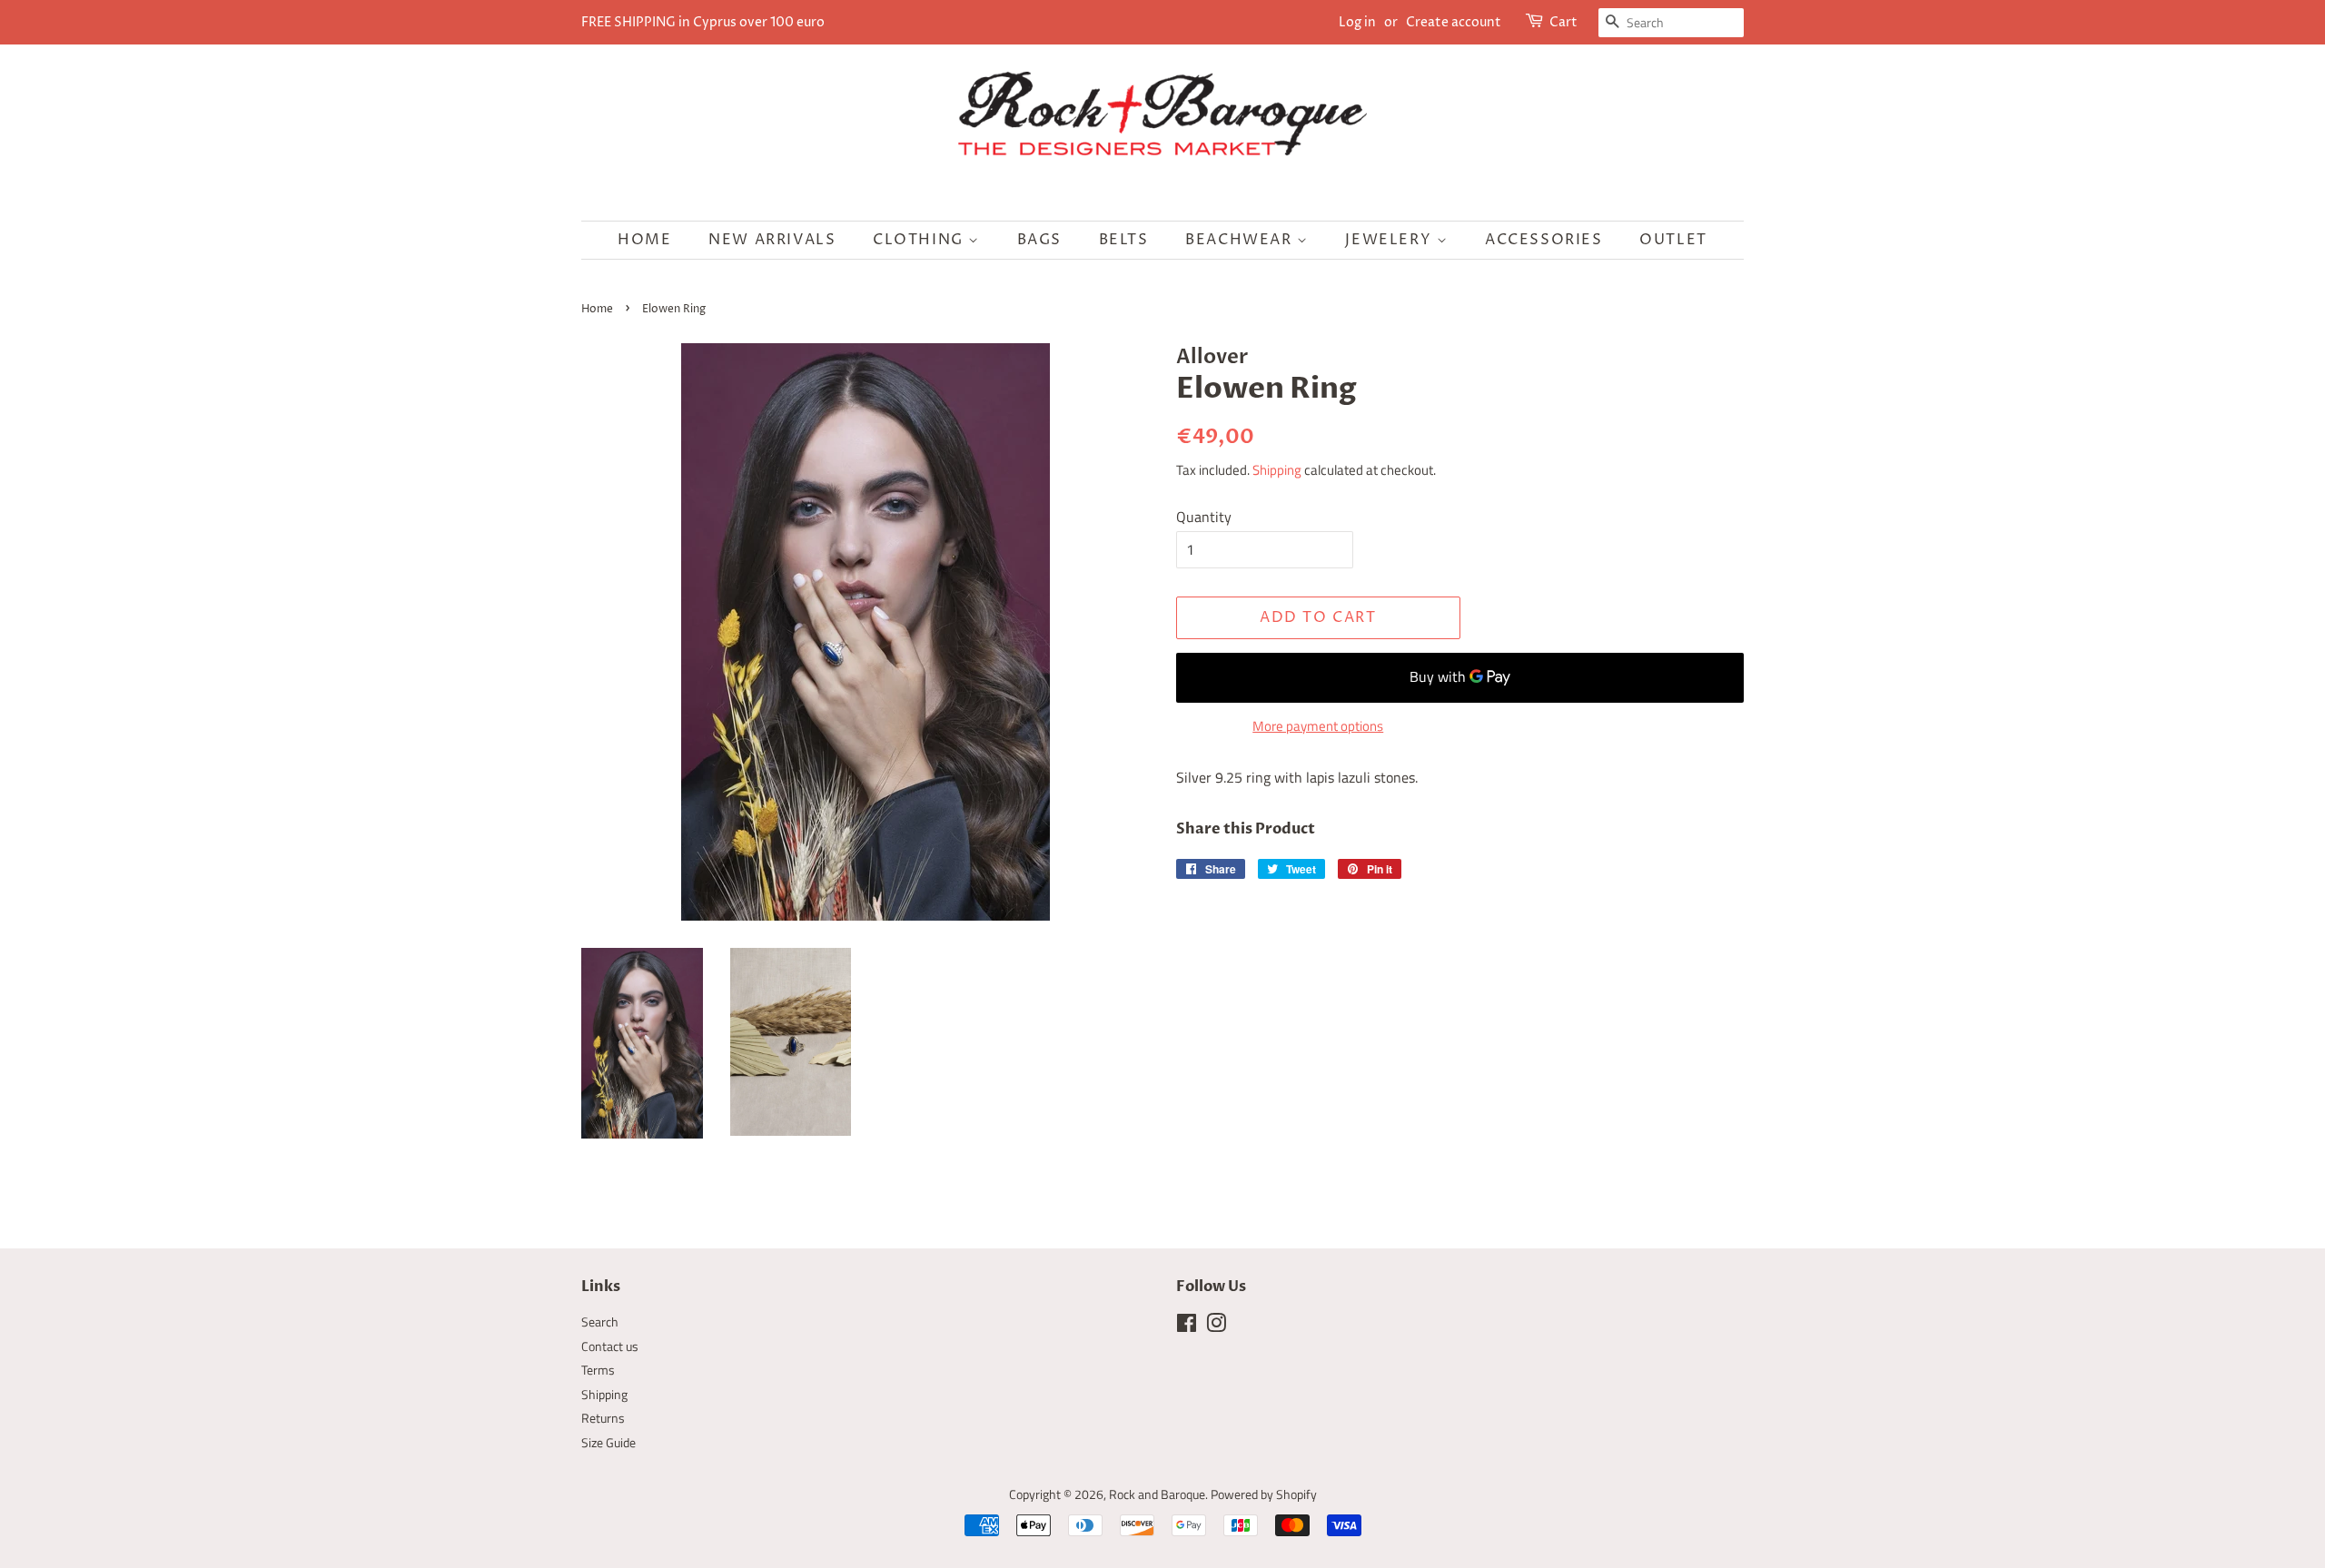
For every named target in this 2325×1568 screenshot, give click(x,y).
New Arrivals (772, 240)
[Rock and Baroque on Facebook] (1187, 1326)
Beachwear (1241, 240)
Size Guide (608, 1443)
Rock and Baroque (1157, 1494)
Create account (1454, 22)
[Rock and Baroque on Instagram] (1216, 1326)
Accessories (1544, 240)
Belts (1124, 240)
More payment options (1318, 726)
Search (600, 1322)
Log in (1357, 22)
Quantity (1204, 517)
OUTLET (1673, 240)
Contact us (610, 1346)
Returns (603, 1418)
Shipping (1277, 470)
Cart (1563, 22)
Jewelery (1390, 240)
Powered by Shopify (1264, 1494)
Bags (1039, 240)
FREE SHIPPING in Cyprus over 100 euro (703, 22)
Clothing (920, 240)
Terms (598, 1370)
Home (644, 240)
